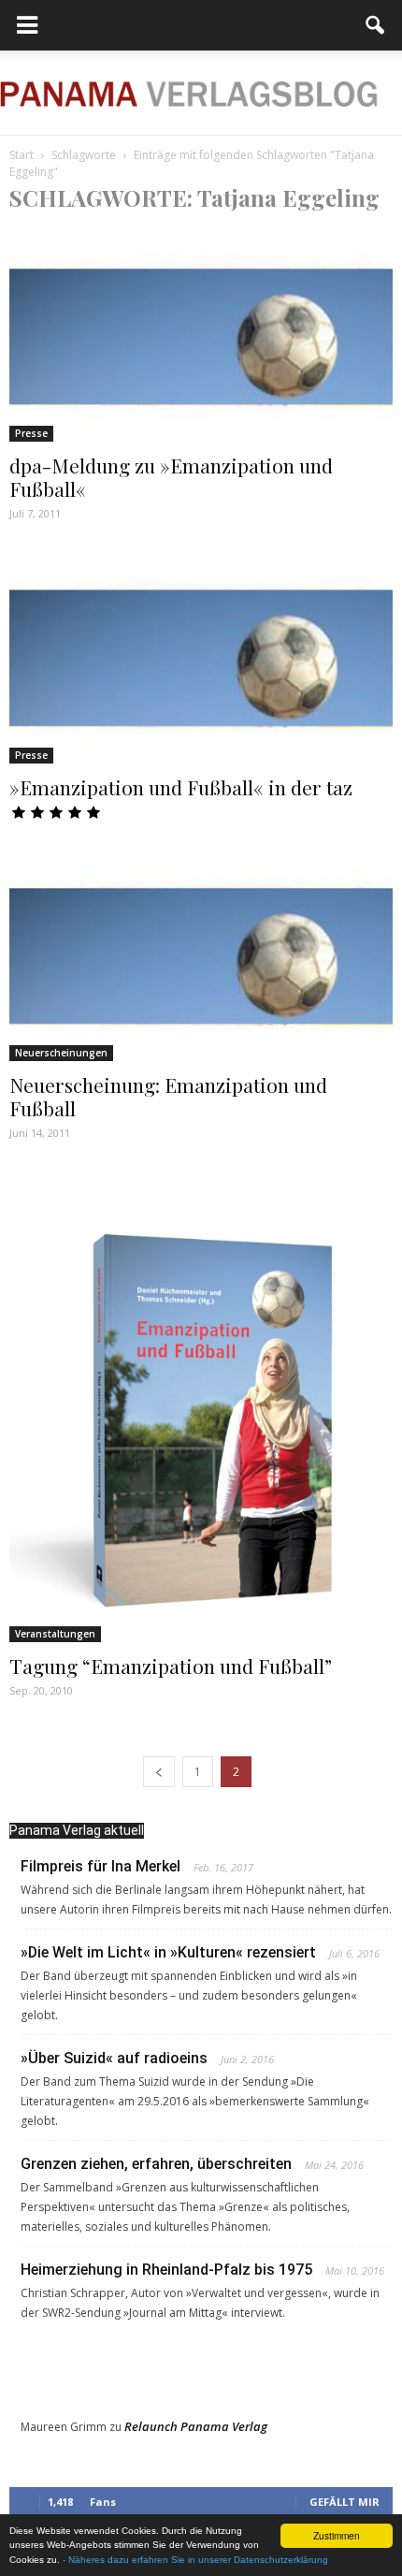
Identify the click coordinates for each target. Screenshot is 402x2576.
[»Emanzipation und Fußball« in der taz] (201, 657)
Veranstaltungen (55, 1634)
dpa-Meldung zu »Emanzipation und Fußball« (171, 477)
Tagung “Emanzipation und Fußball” (171, 1666)
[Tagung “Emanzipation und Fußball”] (201, 1406)
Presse (31, 433)
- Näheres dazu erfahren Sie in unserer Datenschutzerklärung (195, 2560)
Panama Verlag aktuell (77, 1830)
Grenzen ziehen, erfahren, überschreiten (156, 2164)
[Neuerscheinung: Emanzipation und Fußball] (201, 955)
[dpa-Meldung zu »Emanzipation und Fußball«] (201, 336)
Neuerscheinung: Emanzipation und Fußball (168, 1096)
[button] (376, 25)
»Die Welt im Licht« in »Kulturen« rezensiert (168, 1952)
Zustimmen (337, 2535)
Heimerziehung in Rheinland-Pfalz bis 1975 (166, 2270)
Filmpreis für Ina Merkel (100, 1866)
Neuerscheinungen (61, 1053)
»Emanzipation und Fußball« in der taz (181, 787)
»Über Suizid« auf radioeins (114, 2058)
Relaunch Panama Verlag (196, 2426)
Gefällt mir (345, 2502)
